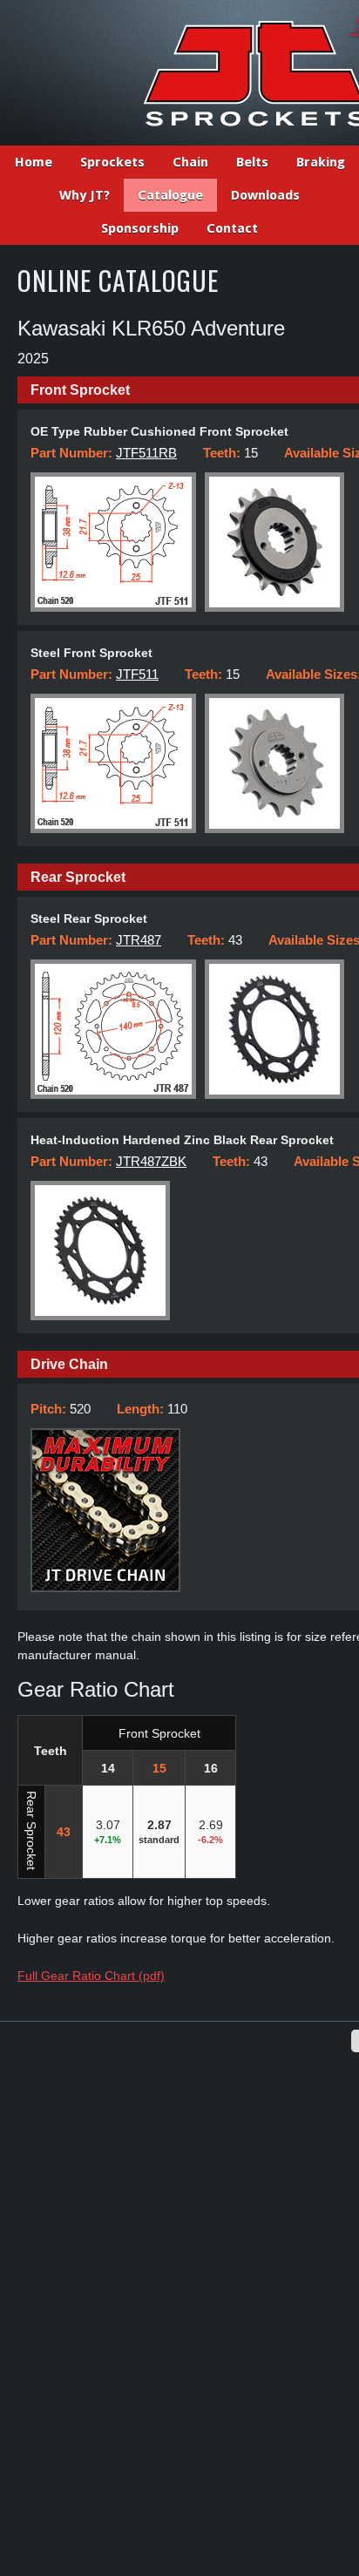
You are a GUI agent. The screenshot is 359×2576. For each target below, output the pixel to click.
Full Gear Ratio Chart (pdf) (91, 1976)
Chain (190, 162)
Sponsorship (140, 228)
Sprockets (112, 162)
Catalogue (170, 195)
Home (34, 162)
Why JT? (85, 195)
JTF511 (137, 674)
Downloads (265, 195)
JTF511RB (146, 453)
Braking (321, 162)
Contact (232, 228)
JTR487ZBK (151, 1161)
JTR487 (139, 940)
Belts (252, 162)
